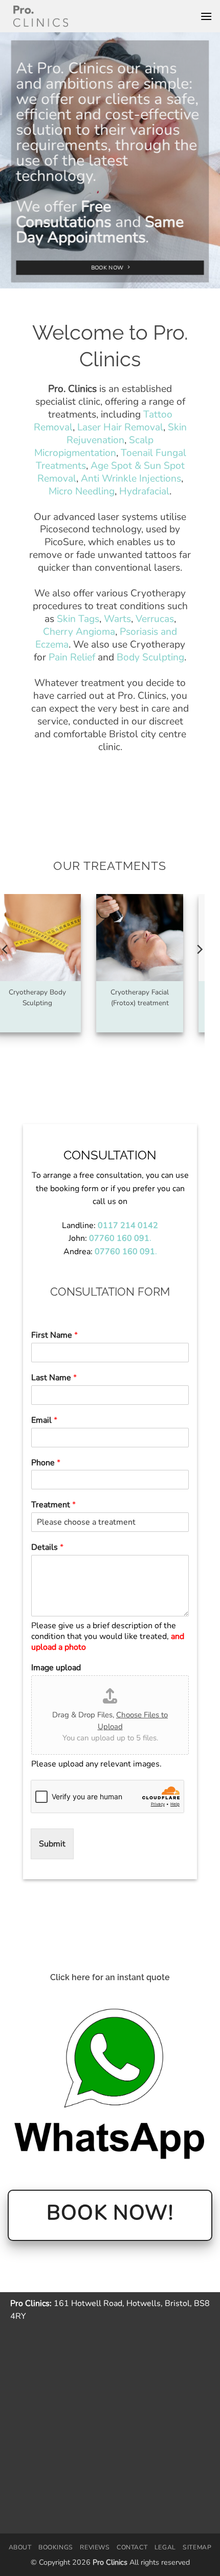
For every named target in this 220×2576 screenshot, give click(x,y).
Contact (132, 2547)
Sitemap (197, 2547)
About (20, 2547)
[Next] (199, 970)
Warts (117, 619)
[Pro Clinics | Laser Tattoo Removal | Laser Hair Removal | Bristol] (41, 16)
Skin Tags (78, 619)
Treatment (53, 1505)
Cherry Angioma (79, 632)
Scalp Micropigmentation (94, 446)
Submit (52, 1844)
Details (47, 1547)
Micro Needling (82, 491)
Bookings (56, 2547)
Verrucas (155, 619)
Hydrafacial (144, 491)
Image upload (56, 1668)
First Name (54, 1335)
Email (44, 1420)
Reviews (95, 2547)
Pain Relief (72, 657)
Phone (46, 1463)
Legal (165, 2547)
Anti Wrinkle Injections (131, 479)
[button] (206, 16)
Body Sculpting (150, 657)
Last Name (54, 1378)
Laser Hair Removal (120, 427)
